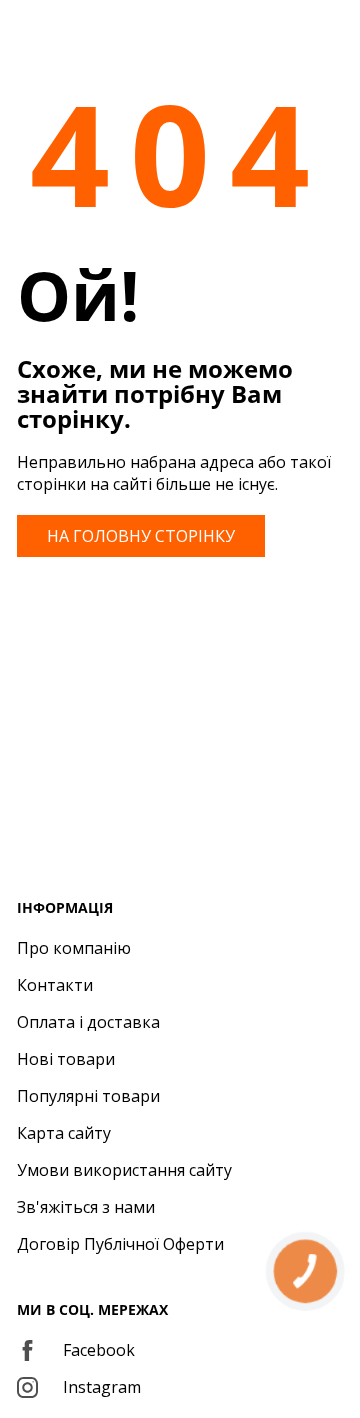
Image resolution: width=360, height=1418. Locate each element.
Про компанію (74, 948)
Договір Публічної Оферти (120, 1244)
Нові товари (66, 1059)
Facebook (99, 1350)
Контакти (55, 985)
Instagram (102, 1387)
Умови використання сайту (124, 1170)
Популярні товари (88, 1096)
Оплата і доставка (88, 1022)
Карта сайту (64, 1133)
